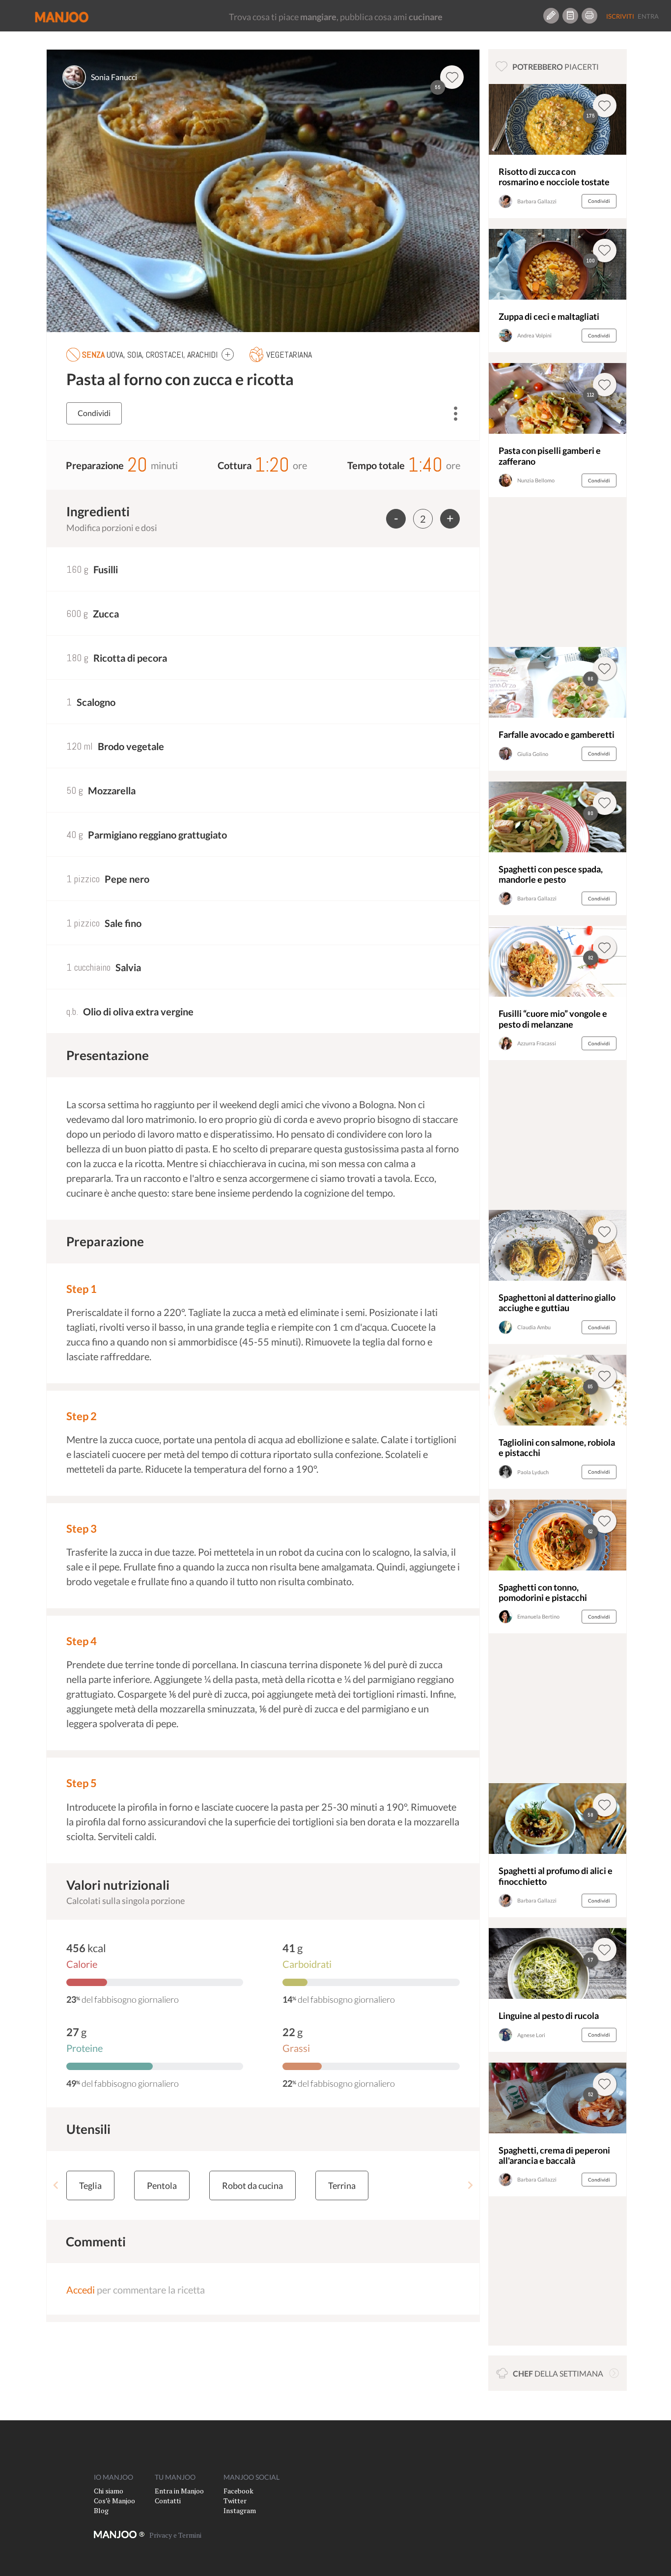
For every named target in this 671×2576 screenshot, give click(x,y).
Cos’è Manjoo (114, 2501)
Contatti (168, 2501)
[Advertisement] (557, 575)
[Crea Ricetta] (551, 16)
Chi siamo (109, 2491)
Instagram (240, 2510)
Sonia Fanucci (114, 77)
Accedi (81, 2290)
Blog (101, 2510)
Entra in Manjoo (179, 2491)
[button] (228, 354)
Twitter (235, 2501)
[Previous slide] (56, 2185)
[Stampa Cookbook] (589, 16)
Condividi (94, 413)
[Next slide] (470, 2185)
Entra (648, 16)
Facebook (238, 2491)
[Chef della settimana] (614, 2373)
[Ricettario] (570, 16)
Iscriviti (620, 16)
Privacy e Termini (175, 2535)
